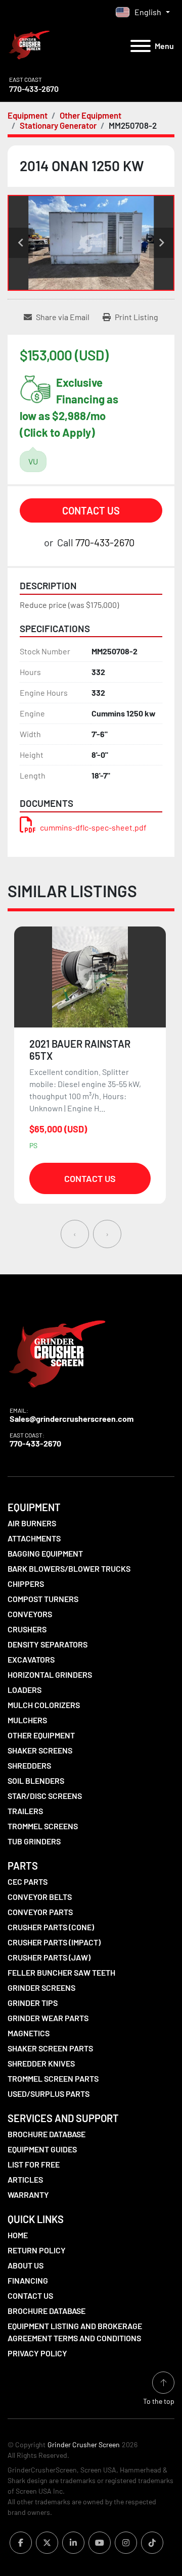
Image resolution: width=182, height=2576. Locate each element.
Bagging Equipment (45, 1553)
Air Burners (32, 1523)
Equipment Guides (42, 2149)
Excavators (31, 1659)
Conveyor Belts (40, 1897)
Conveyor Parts (40, 1912)
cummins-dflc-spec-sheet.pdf (93, 827)
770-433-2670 (34, 89)
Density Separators (48, 1644)
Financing (28, 2280)
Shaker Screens (40, 1750)
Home (18, 2235)
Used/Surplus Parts (49, 2094)
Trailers (25, 1811)
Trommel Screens (43, 1826)
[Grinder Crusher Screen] (57, 1351)
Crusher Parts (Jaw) (49, 1957)
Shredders (29, 1765)
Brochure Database (47, 2134)
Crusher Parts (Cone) (51, 1927)
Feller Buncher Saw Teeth (61, 1972)
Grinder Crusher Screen (84, 2444)
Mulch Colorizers (44, 1705)
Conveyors (30, 1614)
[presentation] (75, 1234)
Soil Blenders (36, 1781)
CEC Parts (28, 1882)
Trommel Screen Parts (53, 2078)
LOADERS (25, 1690)
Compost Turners (43, 1599)
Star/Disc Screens (45, 1796)
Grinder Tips (33, 2003)
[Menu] (141, 46)
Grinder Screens (41, 1988)
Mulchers (27, 1720)
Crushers (27, 1629)
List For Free (34, 2164)
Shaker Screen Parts (50, 2048)
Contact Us (91, 510)
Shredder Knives (41, 2063)
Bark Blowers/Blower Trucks (69, 1568)
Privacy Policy (37, 2353)
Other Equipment (41, 1735)
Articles (25, 2179)
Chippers (26, 1584)
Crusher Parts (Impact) (54, 1942)
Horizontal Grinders (50, 1675)
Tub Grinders (34, 1841)
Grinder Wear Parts (48, 2018)
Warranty (28, 2195)
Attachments (34, 1538)
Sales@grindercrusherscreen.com (72, 1419)
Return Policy (37, 2250)
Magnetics (29, 2033)
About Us (26, 2265)
